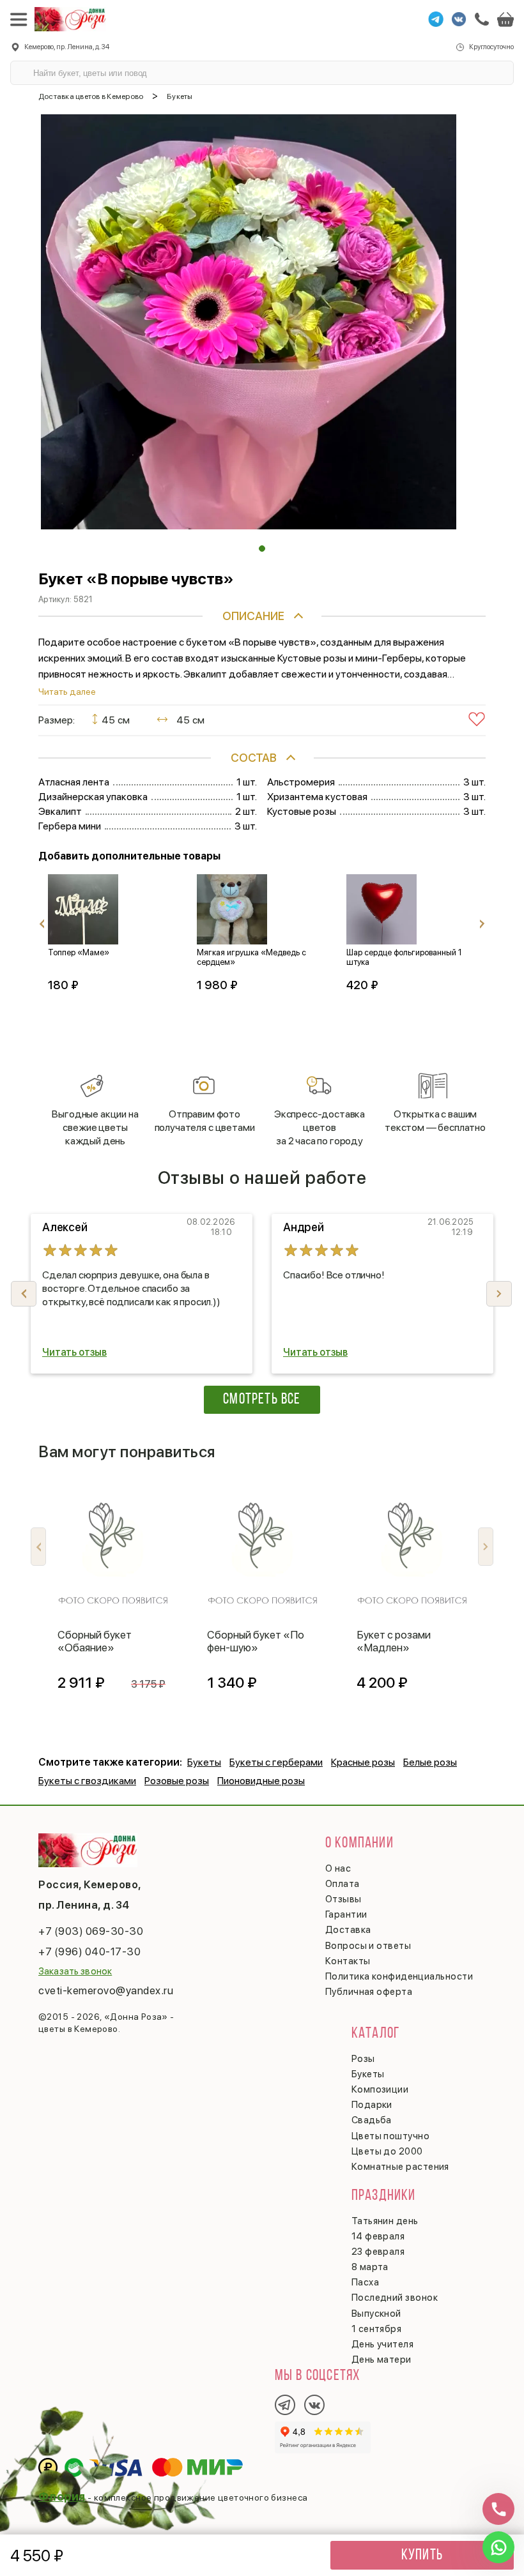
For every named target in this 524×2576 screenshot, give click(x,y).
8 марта (370, 2267)
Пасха (365, 2282)
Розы (363, 2059)
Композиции (380, 2089)
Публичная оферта (369, 1992)
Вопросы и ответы (368, 1946)
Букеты (204, 1762)
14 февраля (378, 2236)
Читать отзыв (74, 1352)
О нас (338, 1868)
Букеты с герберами (276, 1762)
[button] (262, 549)
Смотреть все (262, 1400)
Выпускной (376, 2314)
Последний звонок (395, 2298)
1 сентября (377, 2329)
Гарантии (346, 1914)
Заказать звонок (75, 1971)
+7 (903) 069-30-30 (91, 1931)
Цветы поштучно (390, 2136)
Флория (62, 2496)
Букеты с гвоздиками (87, 1781)
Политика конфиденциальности (399, 1976)
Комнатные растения (400, 2167)
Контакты (348, 1961)
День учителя (382, 2344)
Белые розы (430, 1762)
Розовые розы (177, 1781)
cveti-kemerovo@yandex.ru (106, 1990)
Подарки (372, 2105)
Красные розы (363, 1762)
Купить (422, 2556)
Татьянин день (385, 2221)
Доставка (348, 1930)
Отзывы (343, 1899)
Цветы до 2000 (387, 2151)
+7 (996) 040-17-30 (89, 1951)
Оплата (343, 1884)
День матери (381, 2360)
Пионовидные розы (261, 1781)
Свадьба (372, 2120)
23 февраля (378, 2252)
